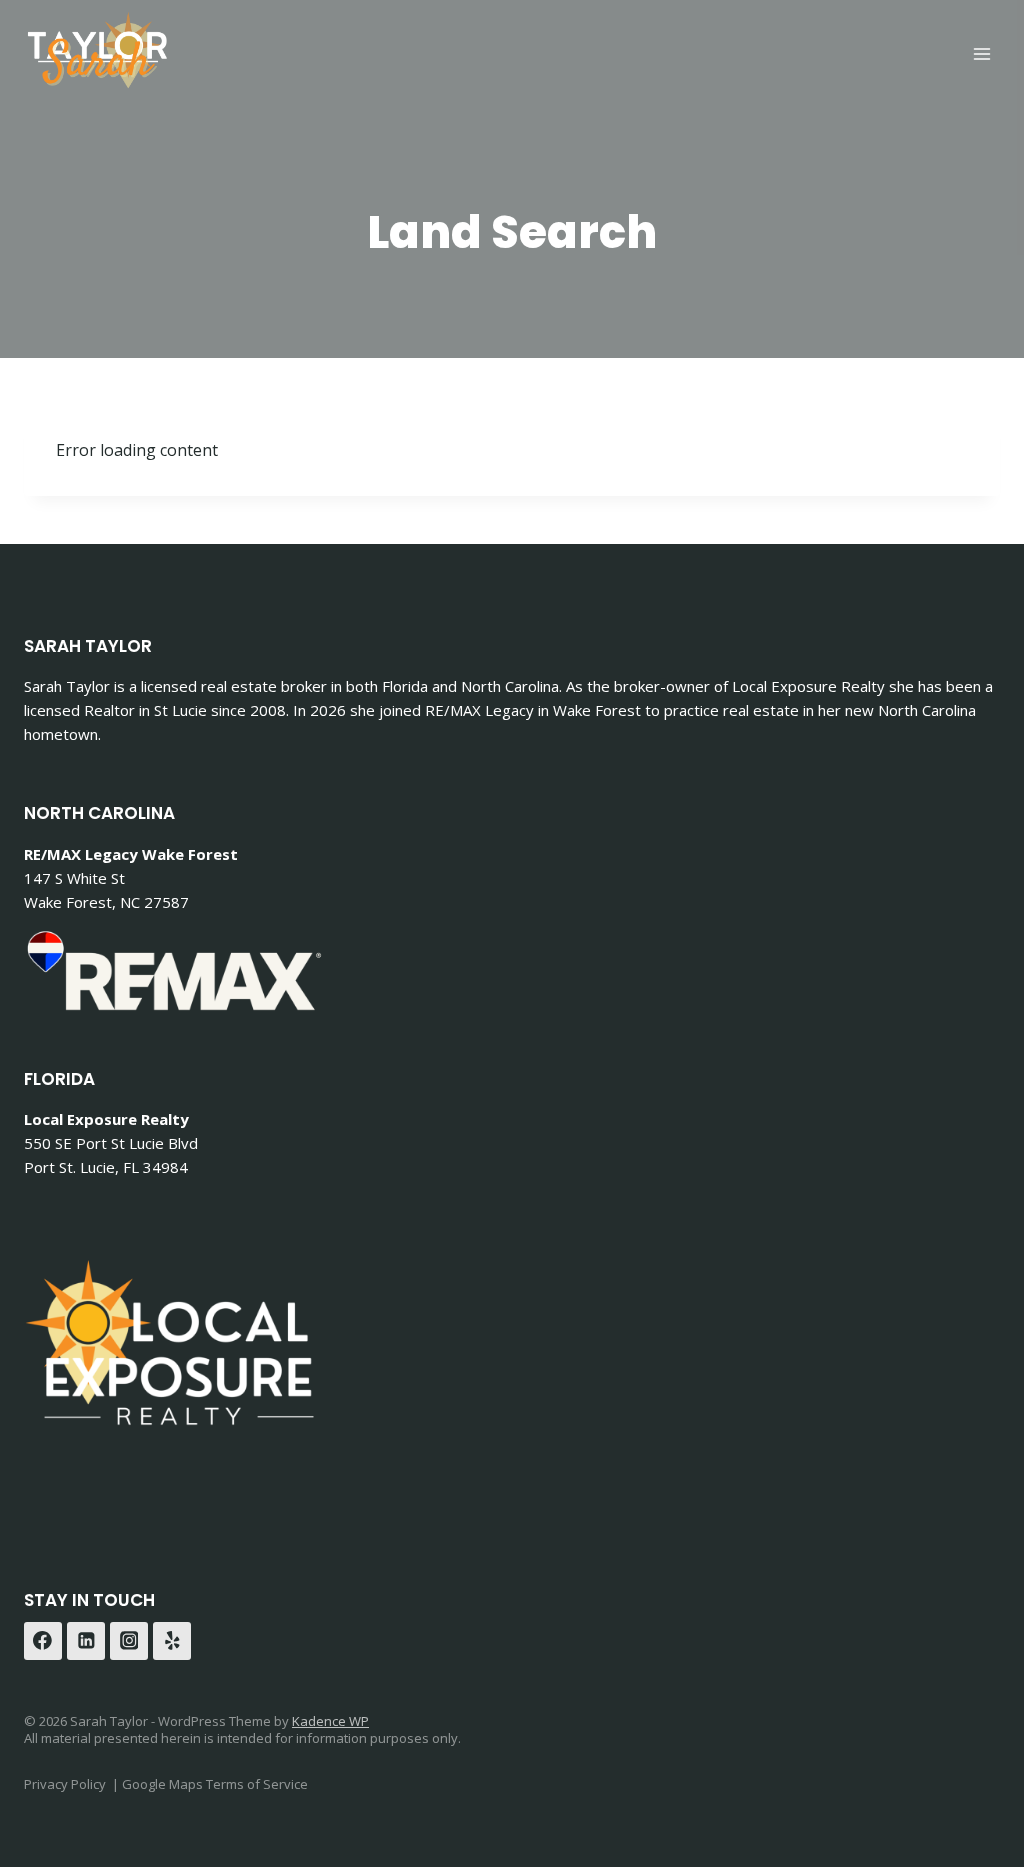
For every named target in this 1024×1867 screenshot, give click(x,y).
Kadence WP (330, 1721)
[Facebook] (43, 1641)
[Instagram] (129, 1641)
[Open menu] (981, 53)
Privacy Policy (65, 1784)
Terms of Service (257, 1784)
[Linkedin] (86, 1641)
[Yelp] (172, 1641)
